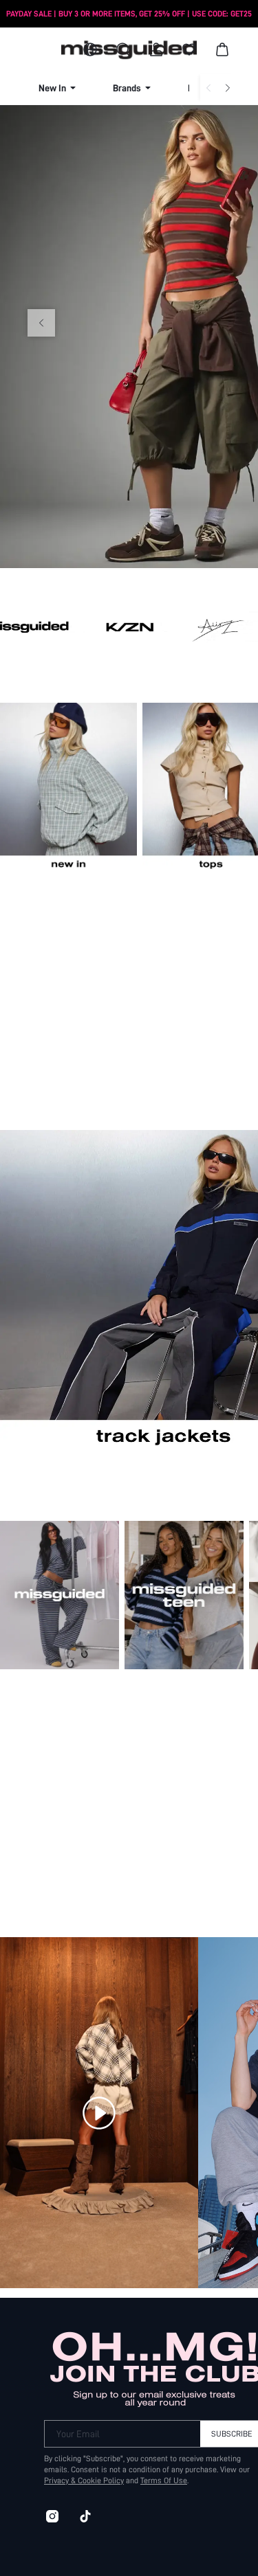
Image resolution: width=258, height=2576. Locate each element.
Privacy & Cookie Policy (84, 2481)
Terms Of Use (164, 2481)
